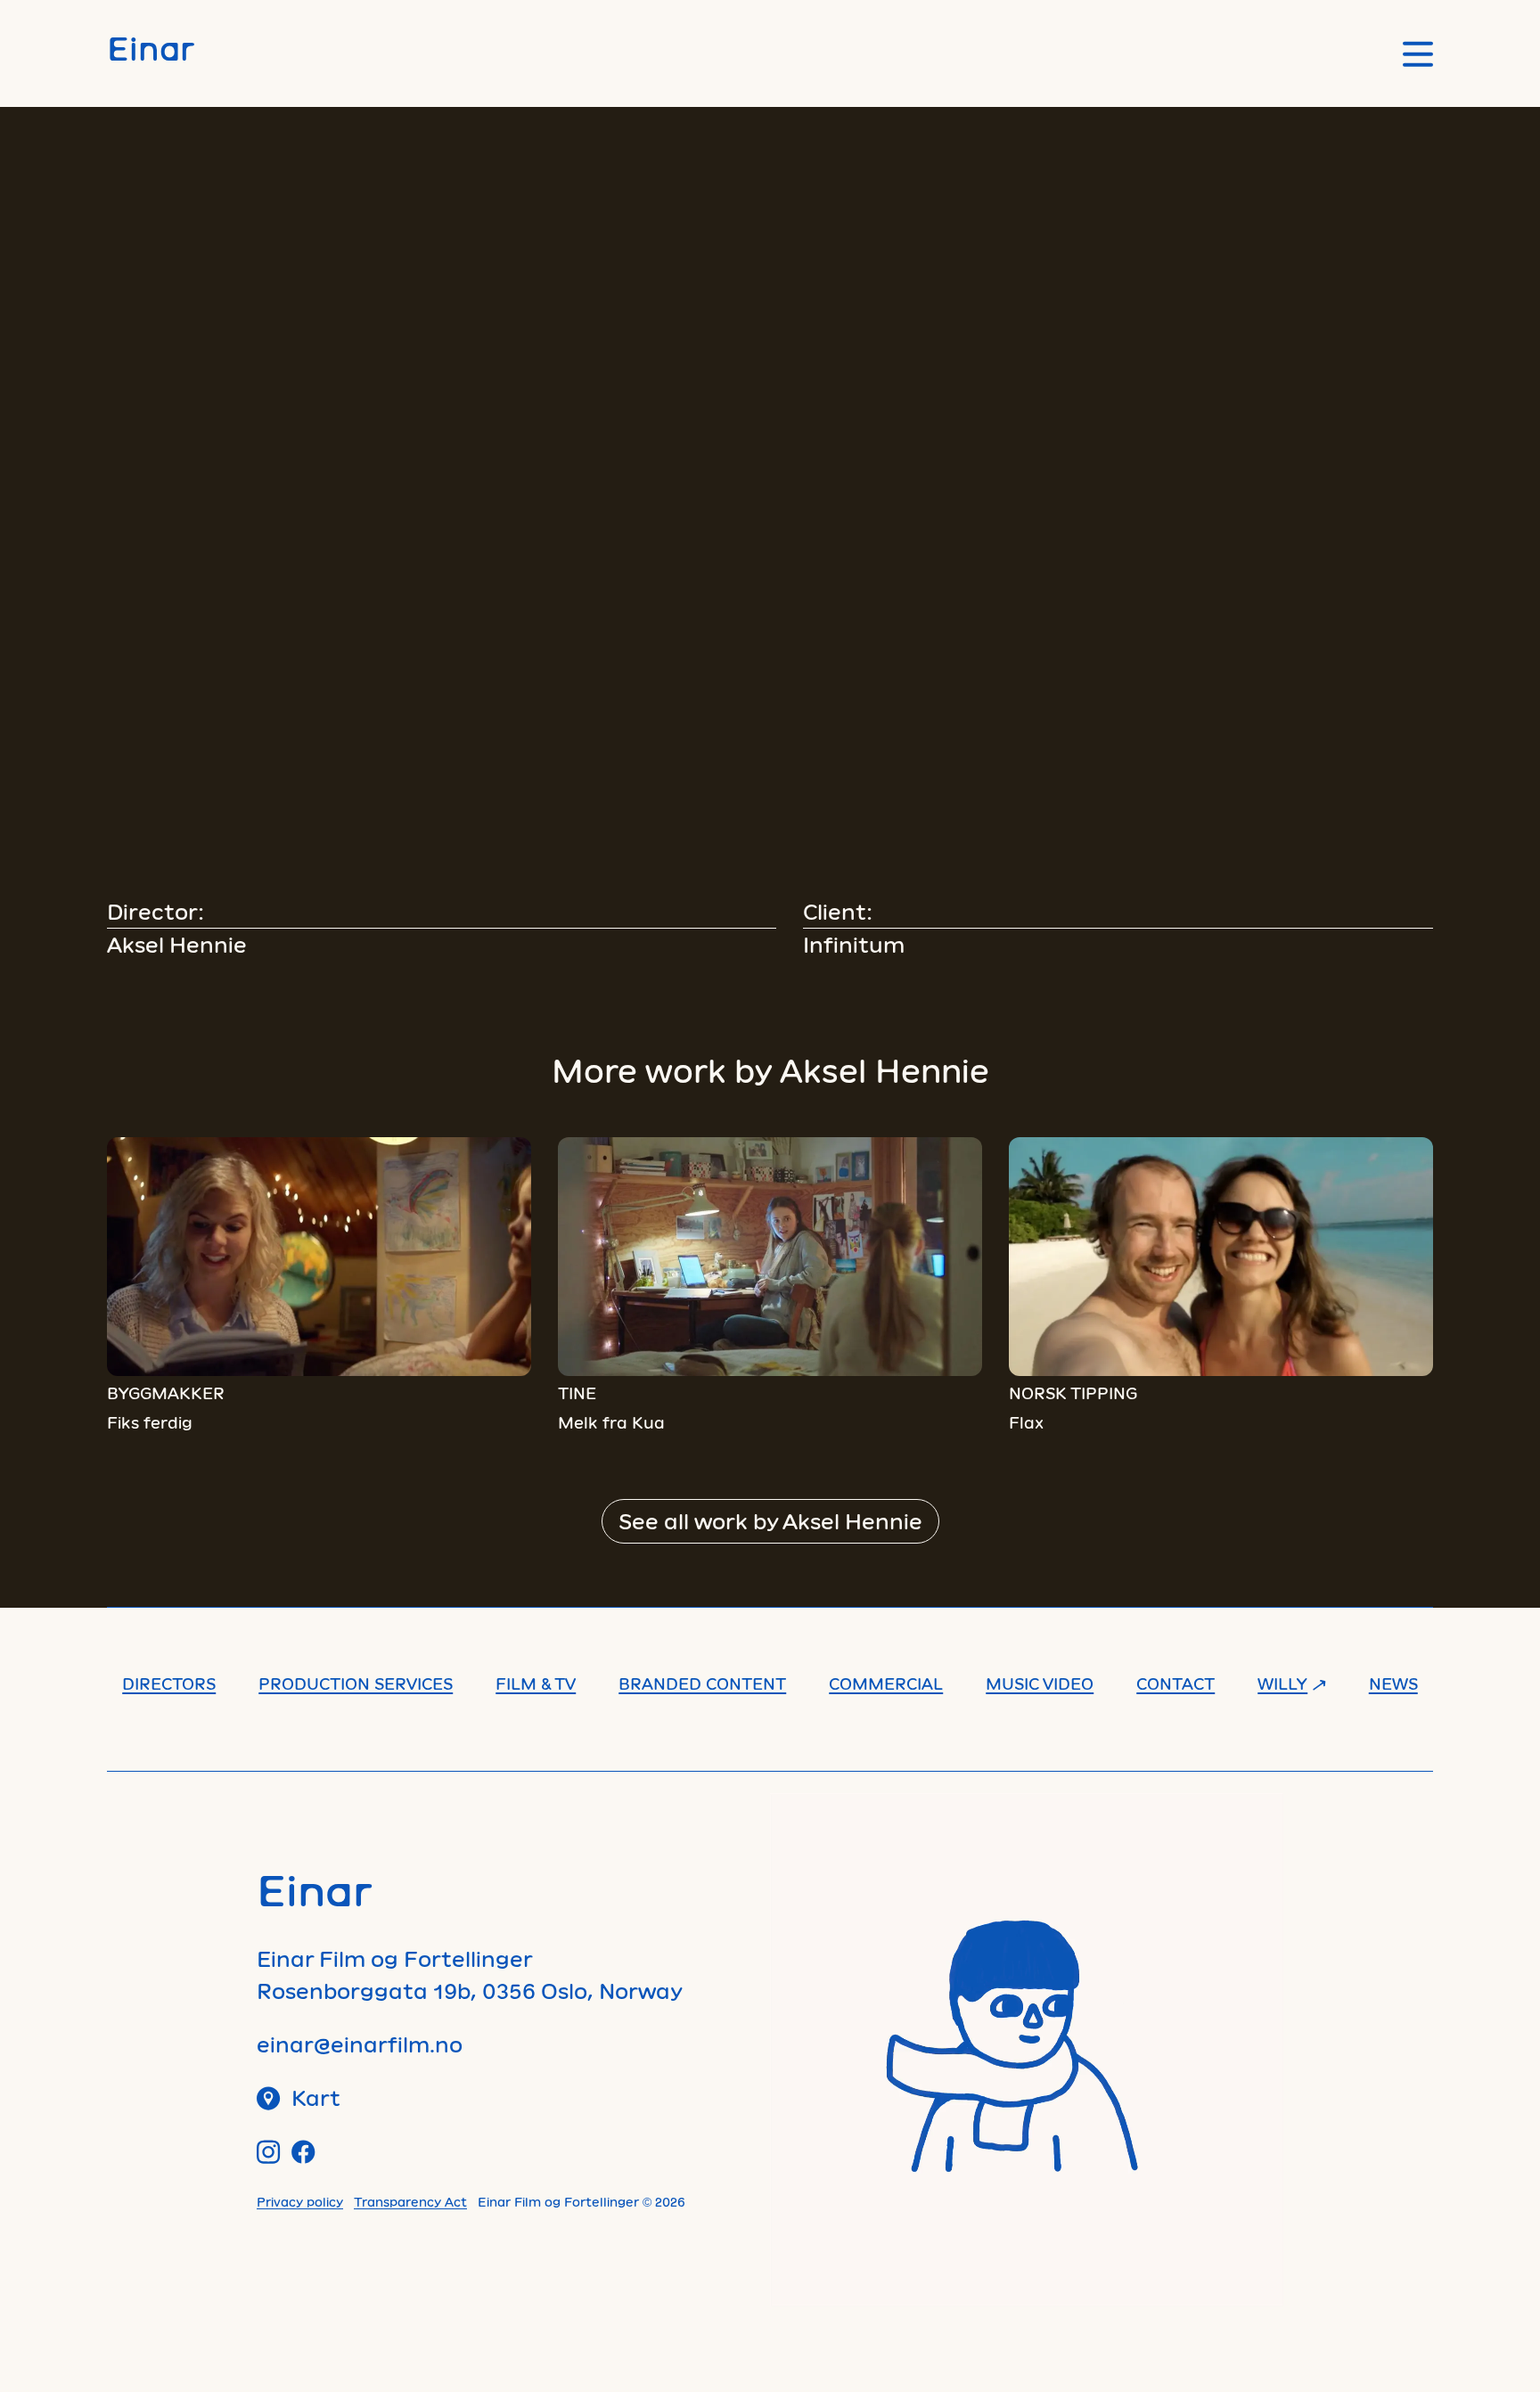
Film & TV (536, 1683)
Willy (1282, 1683)
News (1393, 1683)
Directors (169, 1683)
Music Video (1040, 1683)
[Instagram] (269, 2152)
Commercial (886, 1683)
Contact (1175, 1683)
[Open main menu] (1418, 54)
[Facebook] (303, 2152)
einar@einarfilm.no (360, 2044)
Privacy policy (300, 2202)
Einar (151, 48)
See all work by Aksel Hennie (770, 1521)
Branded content (702, 1683)
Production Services (356, 1683)
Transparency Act (410, 2202)
